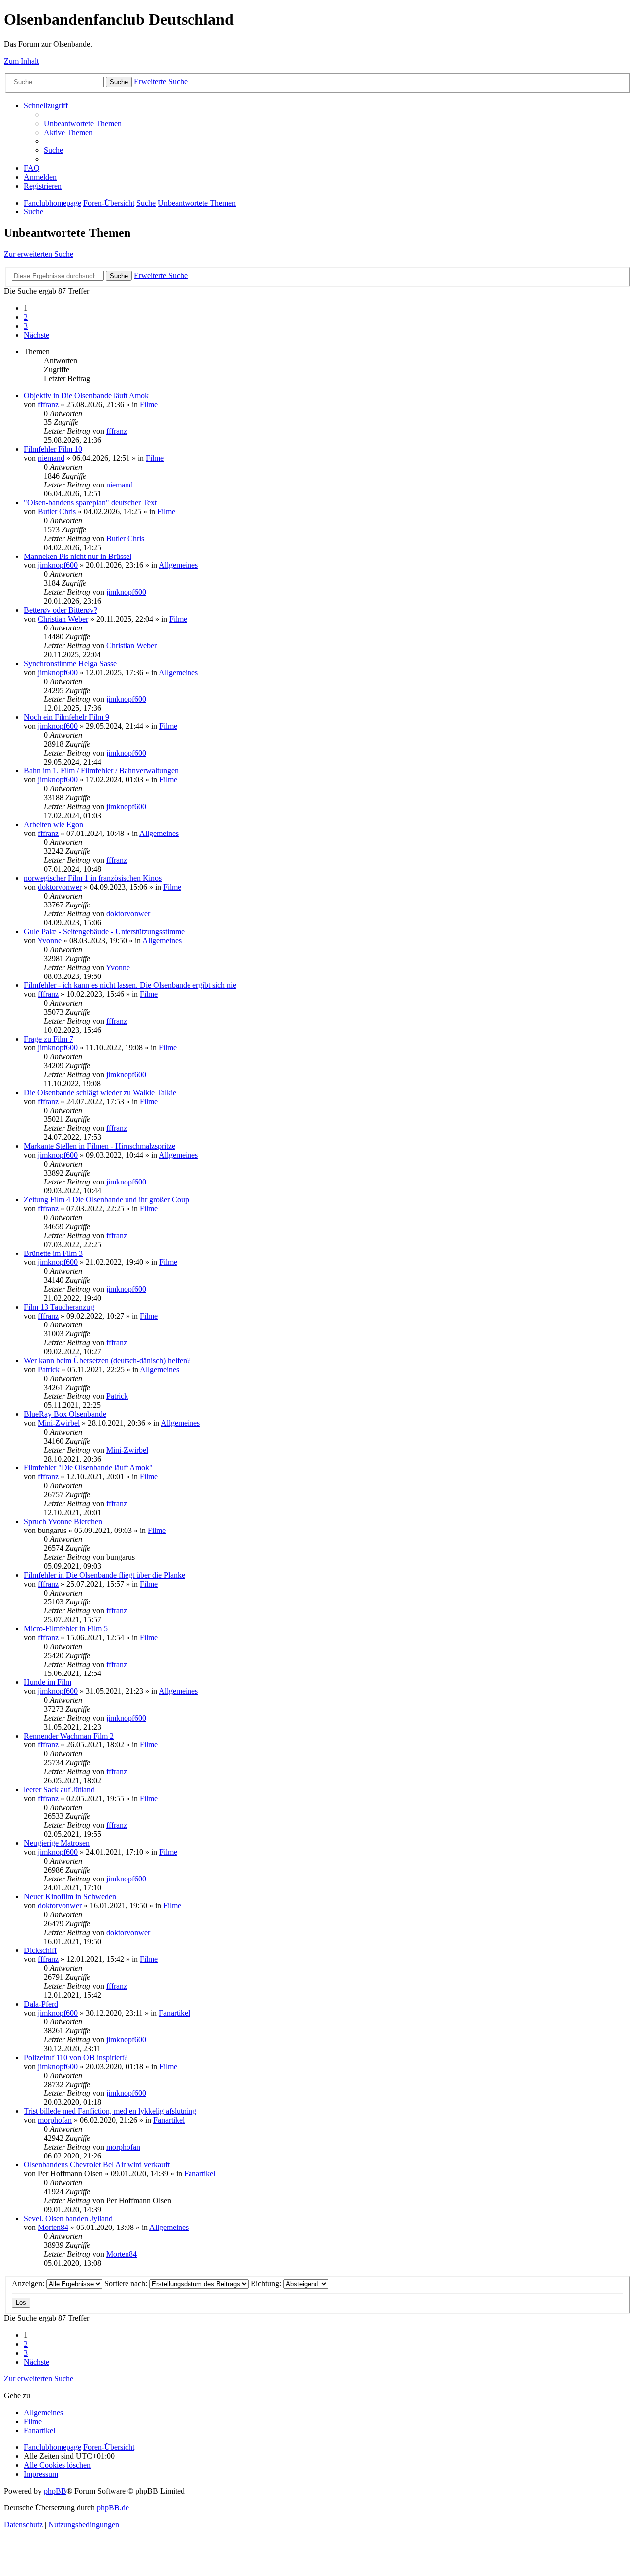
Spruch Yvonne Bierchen (63, 1521)
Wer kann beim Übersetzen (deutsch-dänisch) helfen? (107, 1360)
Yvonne (49, 940)
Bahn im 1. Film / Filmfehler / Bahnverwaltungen (101, 771)
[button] (36, 335)
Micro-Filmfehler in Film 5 (66, 1629)
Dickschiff (40, 1950)
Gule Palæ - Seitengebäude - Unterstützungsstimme (104, 932)
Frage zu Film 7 (49, 1039)
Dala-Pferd (41, 2004)
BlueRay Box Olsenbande (65, 1414)
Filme (149, 404)
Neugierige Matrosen (57, 1843)
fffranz (48, 404)
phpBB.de (113, 2508)
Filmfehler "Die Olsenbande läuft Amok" (88, 1468)
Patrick (49, 1369)
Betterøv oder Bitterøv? (61, 610)
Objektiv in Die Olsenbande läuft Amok (86, 395)
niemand (51, 458)
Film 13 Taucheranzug (59, 1307)
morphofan (55, 2120)
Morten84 (53, 2227)
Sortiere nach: (127, 2283)
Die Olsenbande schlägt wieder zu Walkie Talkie (100, 1092)
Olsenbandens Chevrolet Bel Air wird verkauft (97, 2165)
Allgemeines (178, 565)
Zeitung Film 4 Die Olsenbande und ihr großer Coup (106, 1200)
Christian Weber (63, 619)
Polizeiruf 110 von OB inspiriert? (76, 2057)
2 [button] (26, 317)
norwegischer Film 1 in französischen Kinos (93, 878)
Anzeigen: (29, 2283)
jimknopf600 (58, 565)
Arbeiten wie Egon (54, 824)
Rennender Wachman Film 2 (69, 1736)
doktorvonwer (60, 887)
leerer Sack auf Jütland (59, 1789)
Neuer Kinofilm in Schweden (70, 1897)
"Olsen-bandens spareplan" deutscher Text (90, 503)
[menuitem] (83, 123)
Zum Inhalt (21, 61)
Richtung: (267, 2283)
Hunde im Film (48, 1682)
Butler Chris (57, 512)
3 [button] (26, 326)
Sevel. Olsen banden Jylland (68, 2218)
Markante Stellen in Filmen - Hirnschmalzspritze (99, 1146)
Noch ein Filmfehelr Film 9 (66, 717)
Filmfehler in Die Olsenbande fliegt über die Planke (104, 1575)
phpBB (55, 2491)
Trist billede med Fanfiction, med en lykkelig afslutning (110, 2111)
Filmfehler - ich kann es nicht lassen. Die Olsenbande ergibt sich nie (130, 985)
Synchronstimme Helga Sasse (70, 663)
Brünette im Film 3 (53, 1253)
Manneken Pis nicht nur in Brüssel (78, 556)
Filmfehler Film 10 (53, 449)
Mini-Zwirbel (59, 1423)
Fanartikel (174, 2013)
